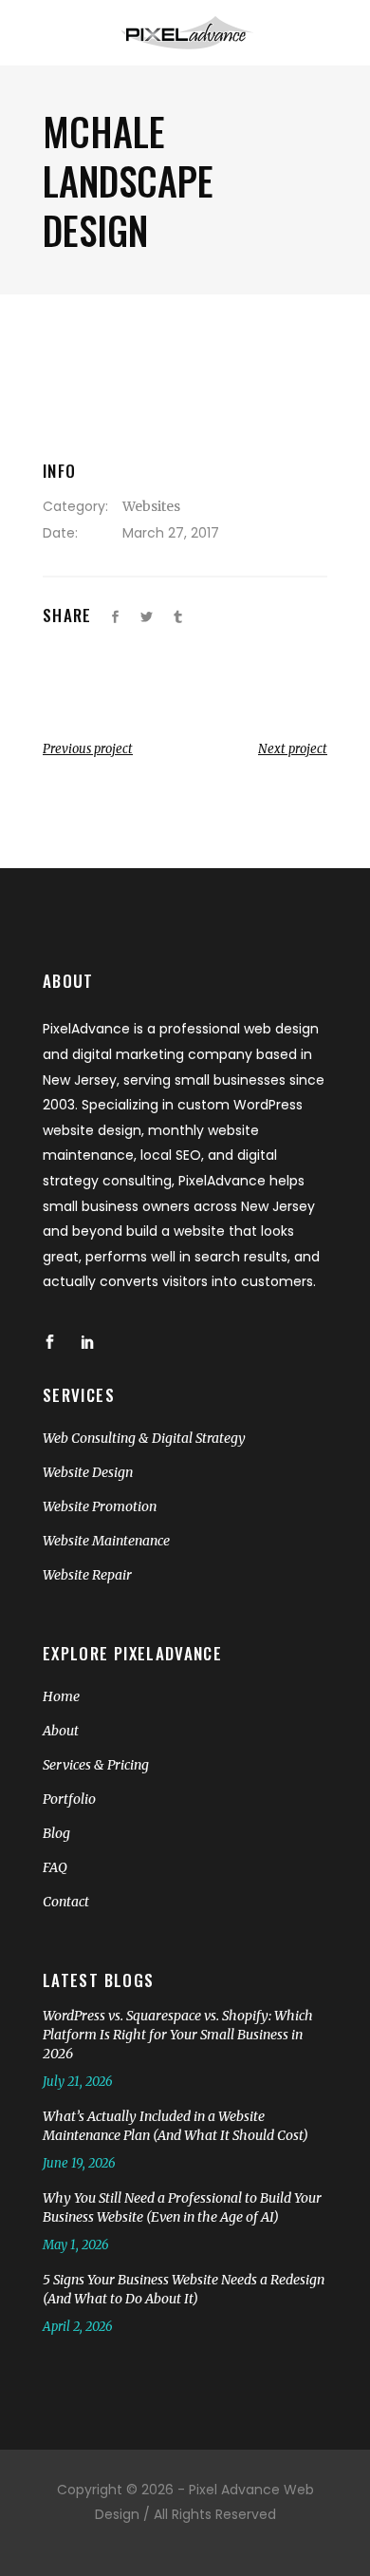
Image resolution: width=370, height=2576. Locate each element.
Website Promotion (100, 1506)
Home (61, 1696)
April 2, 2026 (78, 2327)
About (61, 1731)
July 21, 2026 (78, 2082)
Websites (151, 506)
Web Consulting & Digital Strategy (144, 1438)
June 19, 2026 (79, 2163)
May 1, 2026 (76, 2245)
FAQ (55, 1867)
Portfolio (69, 1799)
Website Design (88, 1472)
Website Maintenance (106, 1541)
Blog (56, 1833)
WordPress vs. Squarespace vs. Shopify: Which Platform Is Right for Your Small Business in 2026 (178, 2035)
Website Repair (87, 1575)
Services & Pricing (96, 1765)
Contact (66, 1902)
